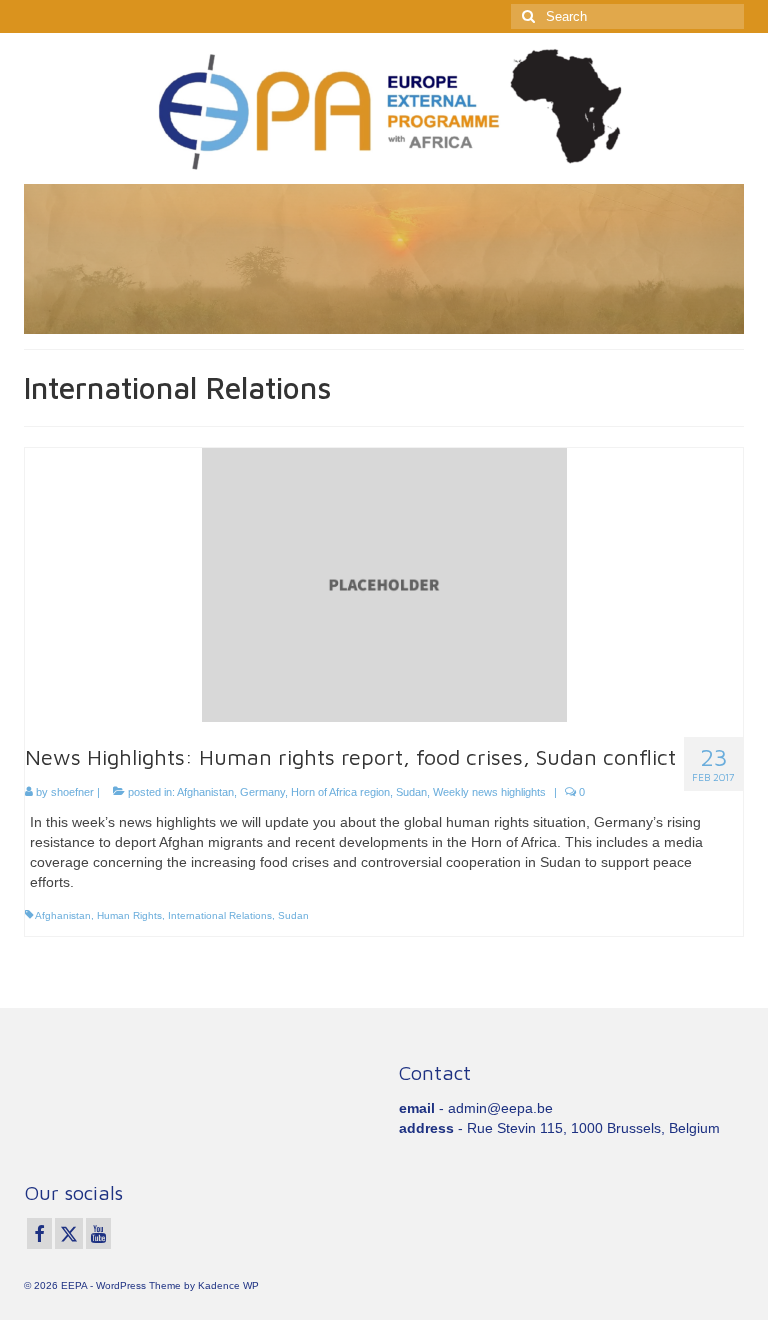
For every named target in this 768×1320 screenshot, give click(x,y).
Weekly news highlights (489, 792)
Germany (262, 792)
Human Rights (129, 915)
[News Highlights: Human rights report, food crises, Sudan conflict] (384, 584)
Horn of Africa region (340, 792)
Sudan (411, 792)
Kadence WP (228, 1285)
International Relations (220, 915)
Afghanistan (205, 792)
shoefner (72, 792)
